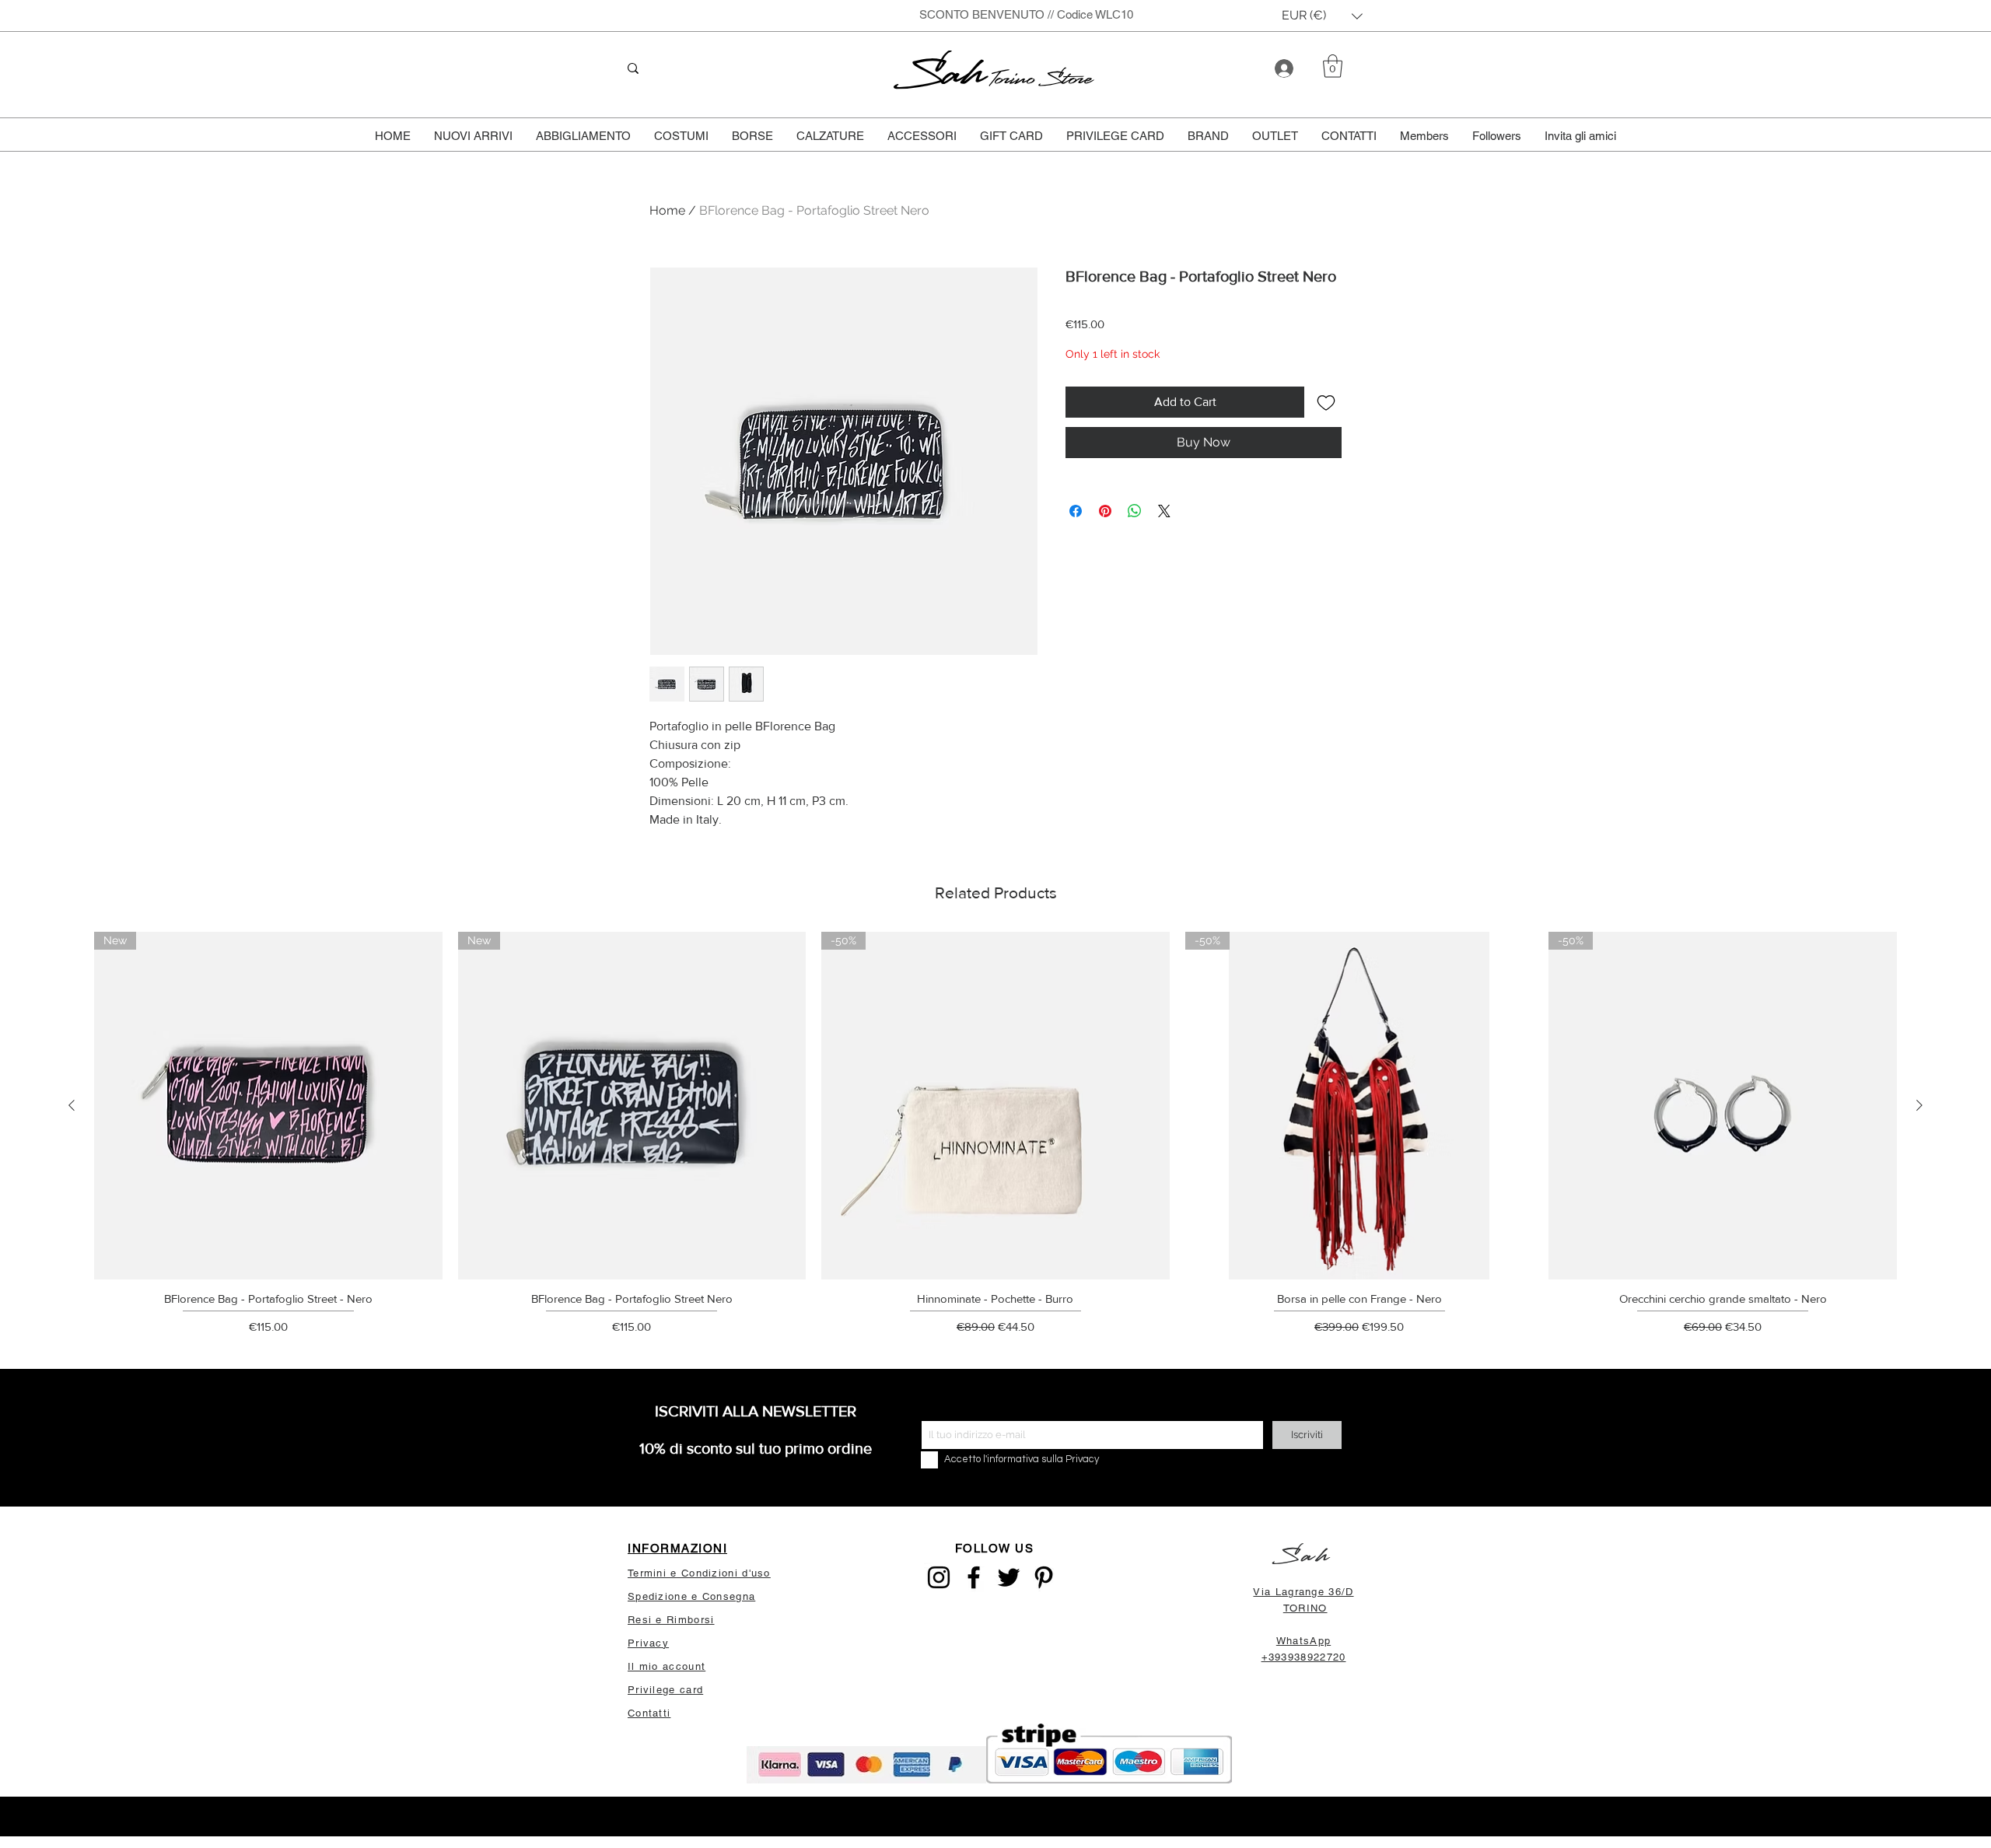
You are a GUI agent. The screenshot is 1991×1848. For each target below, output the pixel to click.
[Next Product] (1919, 1105)
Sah (943, 73)
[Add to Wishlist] (1326, 402)
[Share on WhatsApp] (1135, 511)
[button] (1322, 16)
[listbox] (1322, 16)
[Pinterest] (1044, 1577)
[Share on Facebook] (1076, 511)
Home (667, 210)
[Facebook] (974, 1577)
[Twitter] (1009, 1577)
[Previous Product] (72, 1105)
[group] (995, 1138)
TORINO (1305, 1608)
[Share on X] (1164, 511)
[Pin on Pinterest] (1105, 511)
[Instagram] (939, 1577)
